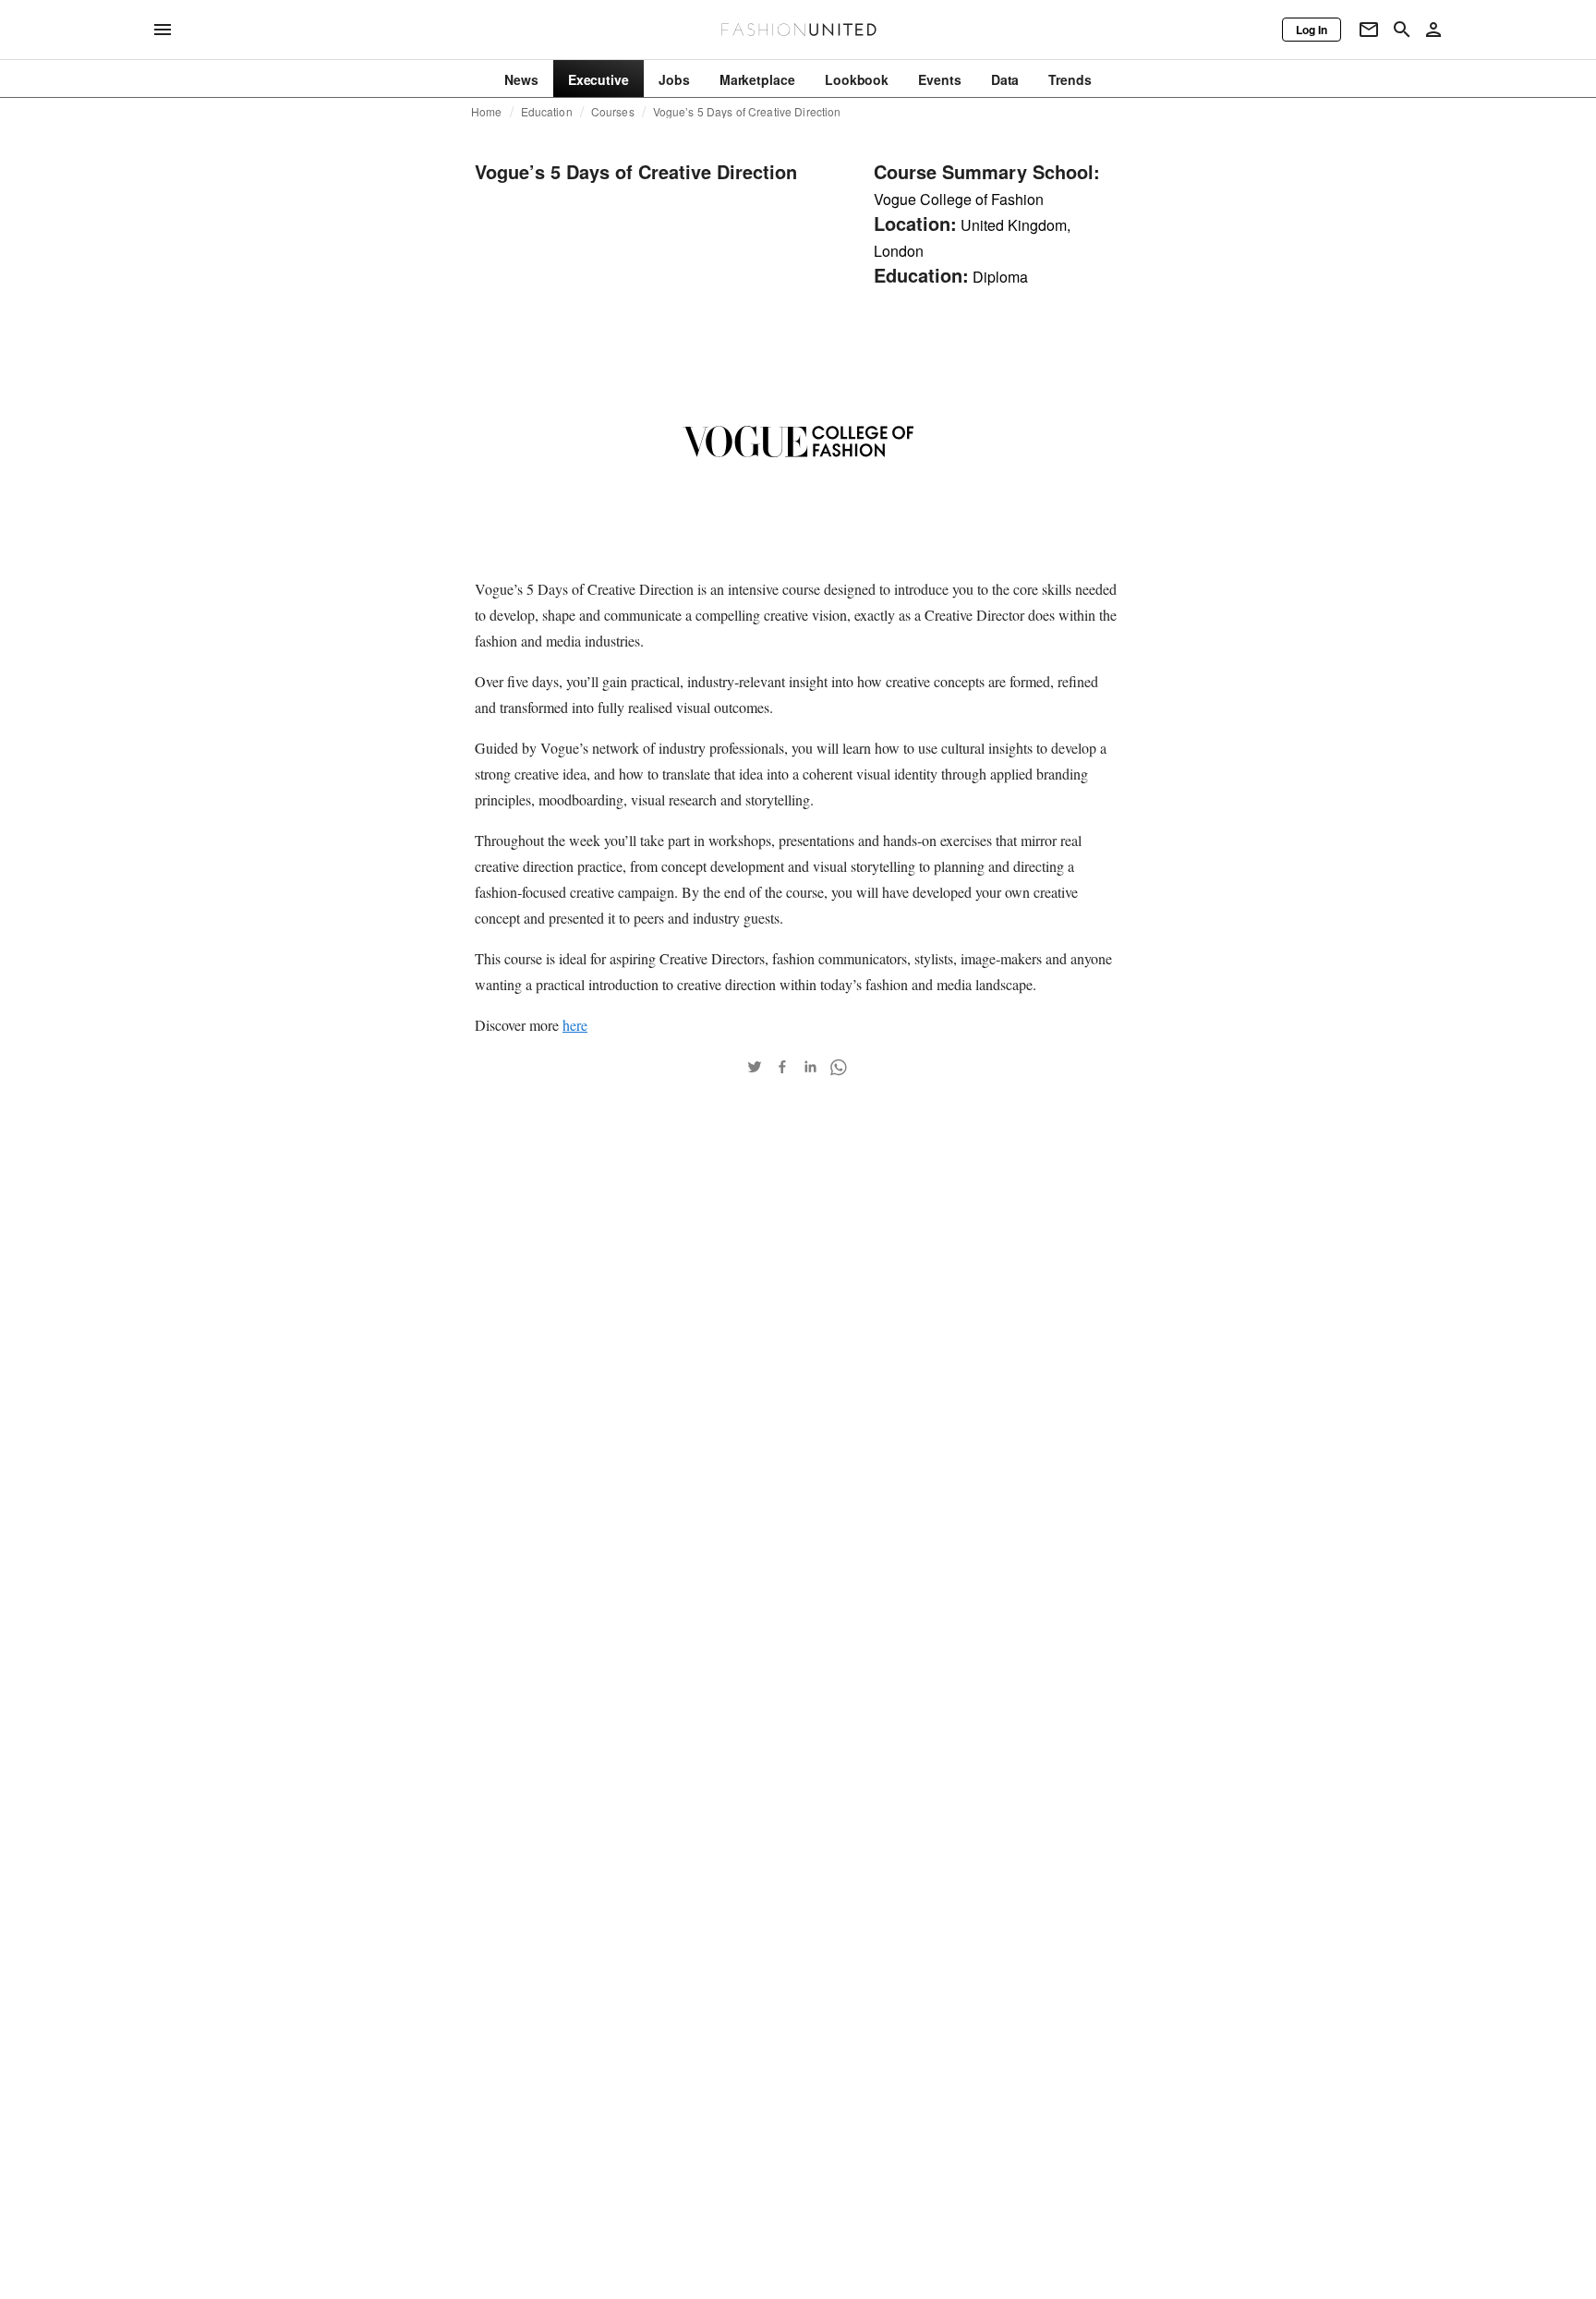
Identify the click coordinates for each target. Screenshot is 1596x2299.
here (575, 1025)
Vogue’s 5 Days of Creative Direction (747, 112)
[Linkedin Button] (810, 1067)
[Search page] (1402, 30)
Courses (613, 112)
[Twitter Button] (755, 1067)
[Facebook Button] (782, 1067)
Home (487, 112)
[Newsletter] (1369, 30)
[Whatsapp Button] (838, 1067)
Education (547, 112)
